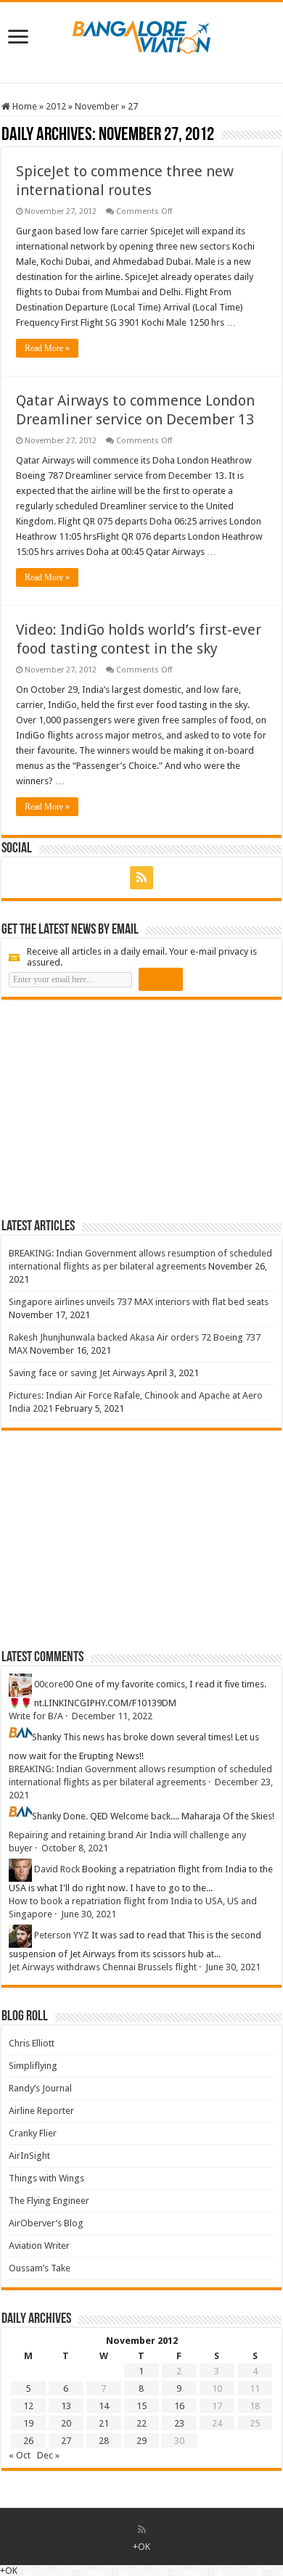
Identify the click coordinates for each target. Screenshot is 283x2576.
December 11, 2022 (112, 1716)
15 (141, 2406)
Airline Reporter (41, 2111)
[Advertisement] (110, 1108)
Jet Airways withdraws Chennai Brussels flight (103, 1967)
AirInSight (29, 2156)
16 (179, 2406)
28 (104, 2441)
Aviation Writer (39, 2246)
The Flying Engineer (49, 2201)
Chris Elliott (32, 2043)
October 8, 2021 (75, 1848)
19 (28, 2423)
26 (28, 2441)
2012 (56, 106)
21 (104, 2423)
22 (141, 2423)
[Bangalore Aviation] (141, 34)
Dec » (48, 2455)
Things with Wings (46, 2178)
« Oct (20, 2455)
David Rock (57, 1869)
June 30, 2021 (89, 1914)
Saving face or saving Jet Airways (77, 1373)
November (97, 106)
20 (66, 2423)
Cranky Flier (33, 2133)
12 (28, 2406)
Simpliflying (33, 2066)
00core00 (54, 1684)
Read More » (47, 348)
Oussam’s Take (40, 2268)
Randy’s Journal (40, 2088)
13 (66, 2406)
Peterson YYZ (62, 1935)
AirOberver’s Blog (46, 2223)
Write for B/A (36, 1716)
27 (66, 2441)
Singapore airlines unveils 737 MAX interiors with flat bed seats (139, 1302)
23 (179, 2423)
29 (141, 2441)
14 (104, 2406)
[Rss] (141, 878)
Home (24, 106)
